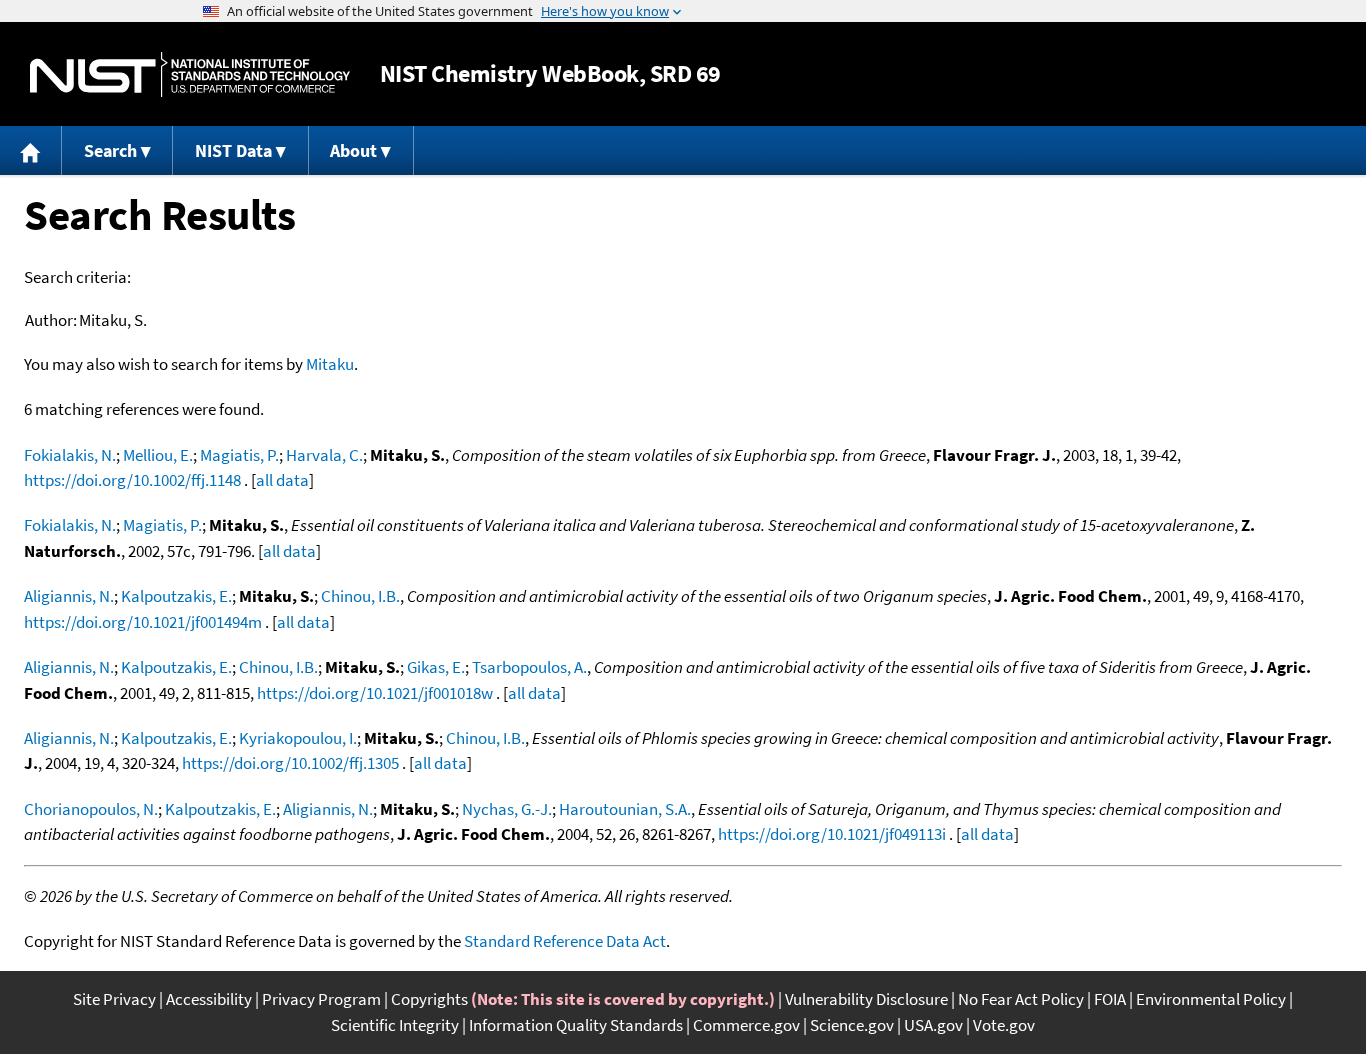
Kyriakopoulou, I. (298, 738)
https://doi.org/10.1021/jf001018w (375, 693)
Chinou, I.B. (360, 596)
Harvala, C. (324, 455)
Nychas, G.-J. (507, 809)
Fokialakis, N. (70, 455)
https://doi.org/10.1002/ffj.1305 (290, 763)
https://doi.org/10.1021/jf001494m (143, 622)
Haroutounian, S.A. (625, 809)
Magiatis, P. (239, 455)
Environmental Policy (1211, 999)
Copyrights (429, 999)
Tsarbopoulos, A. (529, 667)
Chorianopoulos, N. (91, 809)
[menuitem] (31, 150)
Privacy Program (321, 999)
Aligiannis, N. (69, 596)
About (353, 150)
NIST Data (233, 150)
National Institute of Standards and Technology (190, 74)
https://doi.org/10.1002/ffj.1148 (132, 480)
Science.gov (852, 1025)
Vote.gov (1004, 1025)
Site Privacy (114, 999)
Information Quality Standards (576, 1025)
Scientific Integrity (395, 1025)
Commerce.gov (746, 1025)
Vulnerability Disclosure (866, 999)
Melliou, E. (158, 455)
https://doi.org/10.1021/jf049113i (832, 834)
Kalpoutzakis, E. (176, 596)
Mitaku (330, 364)
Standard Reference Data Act (565, 941)
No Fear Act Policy (1021, 999)
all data (282, 480)
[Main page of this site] (31, 150)
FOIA (1110, 999)
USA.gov (933, 1025)
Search (110, 150)
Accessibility (209, 999)
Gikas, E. (436, 667)
